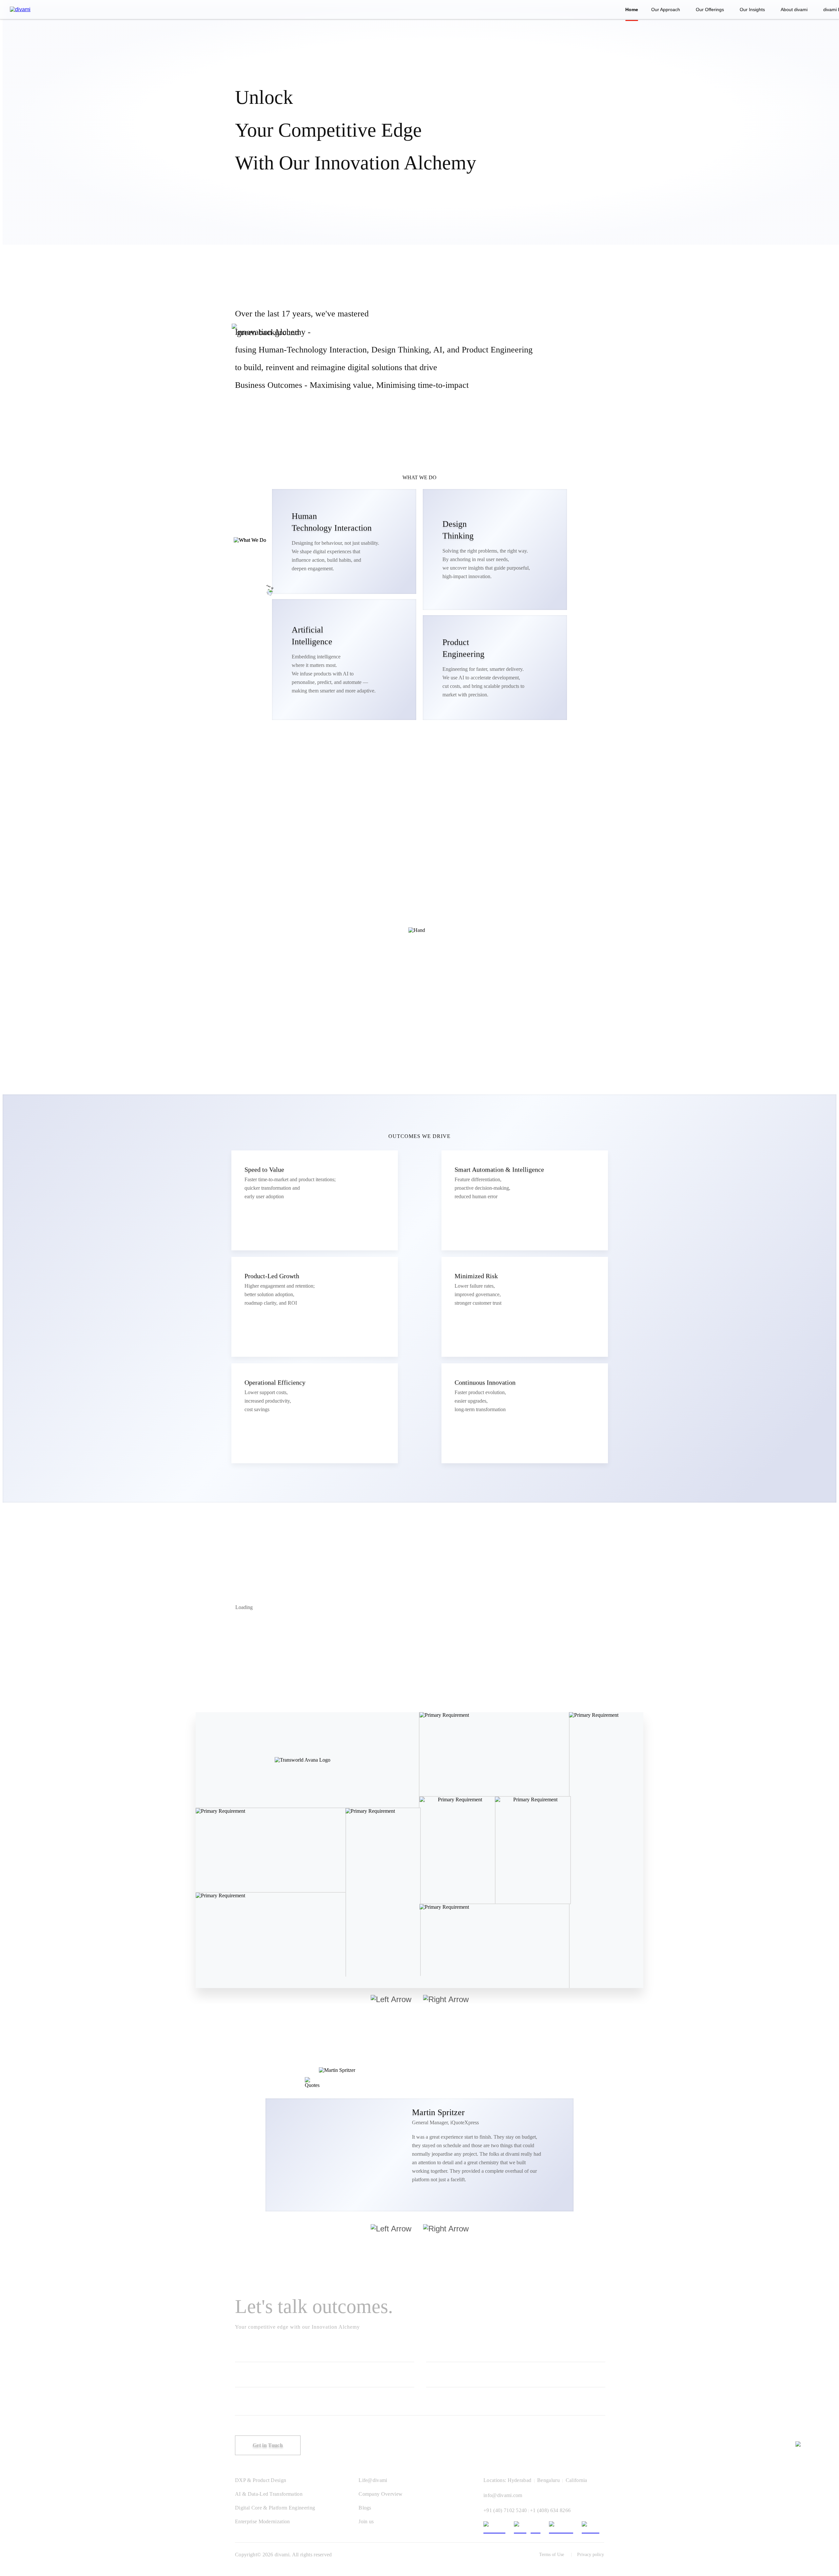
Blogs (365, 2508)
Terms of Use (552, 2555)
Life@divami (373, 2480)
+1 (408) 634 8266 (550, 2510)
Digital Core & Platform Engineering (275, 2508)
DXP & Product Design (261, 2480)
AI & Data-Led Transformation (269, 2494)
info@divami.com (503, 2495)
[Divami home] (20, 9)
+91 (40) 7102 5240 (505, 2510)
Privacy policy (591, 2555)
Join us (366, 2521)
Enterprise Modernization (263, 2521)
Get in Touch (268, 2445)
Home (632, 9)
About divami (794, 9)
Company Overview (380, 2494)
